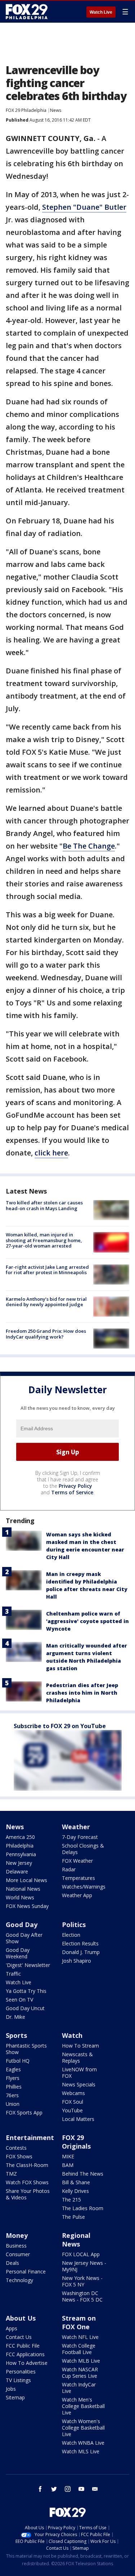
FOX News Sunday (27, 1906)
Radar (69, 1869)
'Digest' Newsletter (28, 1965)
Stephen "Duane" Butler (84, 207)
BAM (68, 2165)
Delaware (17, 1871)
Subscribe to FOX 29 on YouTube (60, 1726)
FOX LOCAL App (81, 2254)
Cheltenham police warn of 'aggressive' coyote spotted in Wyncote (87, 1621)
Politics (74, 1925)
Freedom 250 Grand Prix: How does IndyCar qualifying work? (46, 1334)
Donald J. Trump (81, 1952)
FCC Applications (25, 2354)
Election (71, 1935)
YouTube (72, 2110)
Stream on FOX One (79, 2322)
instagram (68, 2489)
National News (23, 1889)
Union (13, 2104)
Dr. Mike (15, 2017)
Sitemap (15, 2397)
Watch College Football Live (79, 2349)
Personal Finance (26, 2271)
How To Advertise (27, 2363)
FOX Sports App (24, 2112)
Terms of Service (72, 1492)
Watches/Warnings (84, 1887)
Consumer (18, 2254)
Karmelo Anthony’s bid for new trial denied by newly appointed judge (46, 1302)
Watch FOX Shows (27, 2182)
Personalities (21, 2371)
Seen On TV (19, 2000)
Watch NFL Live (80, 2337)
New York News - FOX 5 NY (82, 2281)
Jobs (11, 2389)
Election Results (80, 1943)
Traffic (13, 1974)
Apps (12, 2328)
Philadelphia (20, 1846)
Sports (16, 2035)
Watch (72, 2035)
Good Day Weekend (18, 1953)
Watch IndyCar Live (79, 2388)
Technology (19, 2280)
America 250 (20, 1837)
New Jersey (19, 1863)
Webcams (73, 2093)
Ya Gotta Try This (26, 1991)
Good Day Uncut (25, 2008)
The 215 (71, 2200)
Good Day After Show (24, 1938)
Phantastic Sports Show (26, 2049)
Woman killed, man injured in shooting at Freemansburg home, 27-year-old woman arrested (44, 1240)
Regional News (76, 2240)
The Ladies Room (83, 2208)
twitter (54, 2489)
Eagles (13, 2069)
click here (51, 1153)
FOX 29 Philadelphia (26, 110)
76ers (12, 2095)
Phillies (14, 2087)
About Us (21, 2318)
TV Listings (18, 2380)
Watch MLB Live (81, 2361)
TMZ (11, 2174)
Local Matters (78, 2119)
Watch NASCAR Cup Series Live (80, 2373)
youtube (81, 2489)
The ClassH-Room (27, 2165)
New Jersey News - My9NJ (84, 2266)
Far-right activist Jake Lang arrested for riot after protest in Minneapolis (47, 1270)
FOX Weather (77, 1861)
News (56, 110)
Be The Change (89, 846)
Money (17, 2235)
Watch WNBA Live (83, 2443)
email (95, 2489)
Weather (76, 1827)
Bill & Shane (76, 2182)
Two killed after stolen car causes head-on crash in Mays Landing (44, 1205)
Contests (16, 2148)
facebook (40, 2489)
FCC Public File (23, 2346)
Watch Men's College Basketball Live (83, 2406)
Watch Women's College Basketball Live (83, 2428)
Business (16, 2246)
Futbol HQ (18, 2061)
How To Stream (80, 2046)
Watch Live (101, 12)
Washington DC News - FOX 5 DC (82, 2296)
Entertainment (30, 2137)
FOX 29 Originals (76, 2142)
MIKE (68, 2156)
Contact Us (19, 2337)
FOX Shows (19, 2156)
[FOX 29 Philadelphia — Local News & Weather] (27, 12)
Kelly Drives (75, 2191)
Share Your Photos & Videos (28, 2194)
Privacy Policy (75, 1486)
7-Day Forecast (80, 1837)
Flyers (13, 2078)
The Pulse (73, 2217)
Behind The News (83, 2174)
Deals (12, 2263)
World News (20, 1897)
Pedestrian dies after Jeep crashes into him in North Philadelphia (82, 1693)
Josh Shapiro (76, 1961)
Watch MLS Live (81, 2451)
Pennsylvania (21, 1854)
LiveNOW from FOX (79, 2073)
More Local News (26, 1880)
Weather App (77, 1895)
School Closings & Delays (83, 1849)
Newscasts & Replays (77, 2057)
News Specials (79, 2084)
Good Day (22, 1925)
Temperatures (78, 1878)
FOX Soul (73, 2102)
